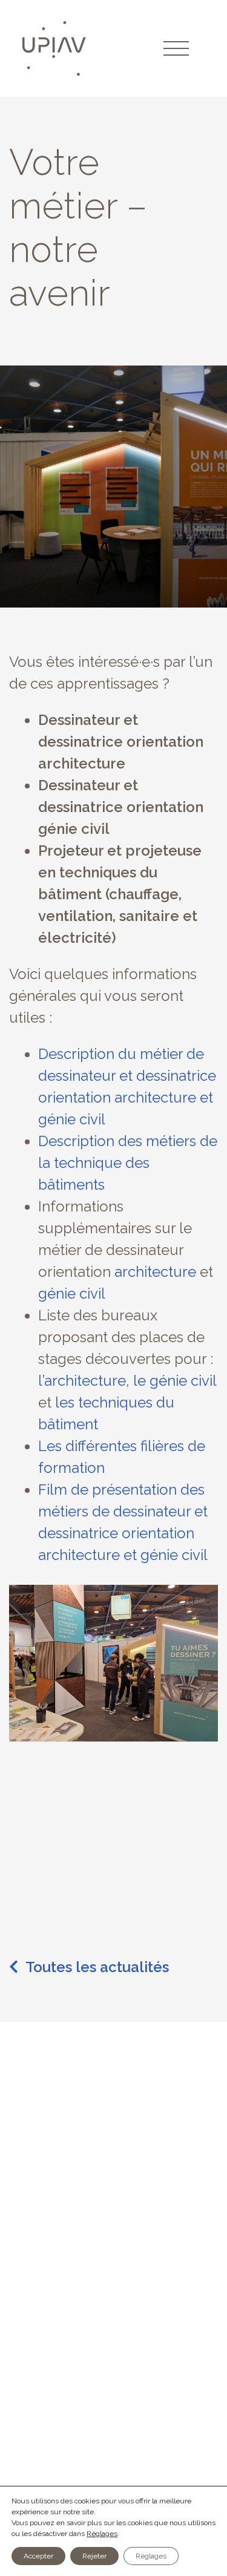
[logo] (56, 48)
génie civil (72, 1293)
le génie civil (175, 1381)
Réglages (102, 2534)
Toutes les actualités (97, 1967)
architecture (155, 1272)
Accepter (38, 2556)
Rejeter (94, 2556)
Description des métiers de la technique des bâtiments (128, 1163)
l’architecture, (84, 1381)
